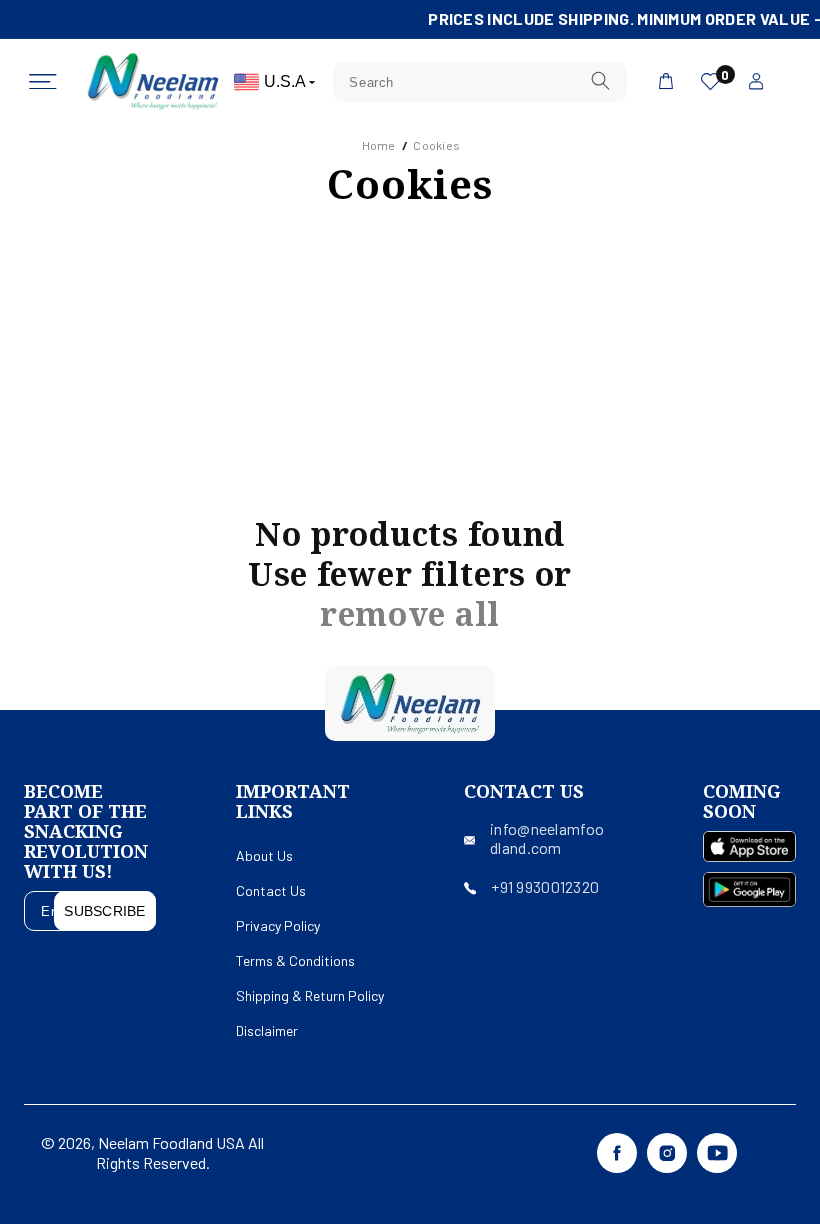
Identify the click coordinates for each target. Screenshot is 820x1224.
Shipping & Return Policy (310, 995)
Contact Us (271, 890)
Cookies (436, 145)
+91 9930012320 (545, 886)
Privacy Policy (278, 925)
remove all (410, 614)
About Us (264, 855)
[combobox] (479, 82)
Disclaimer (267, 1030)
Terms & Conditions (295, 960)
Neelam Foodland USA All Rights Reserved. (180, 1152)
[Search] (600, 81)
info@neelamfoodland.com (547, 838)
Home (379, 145)
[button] (43, 82)
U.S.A (286, 81)
